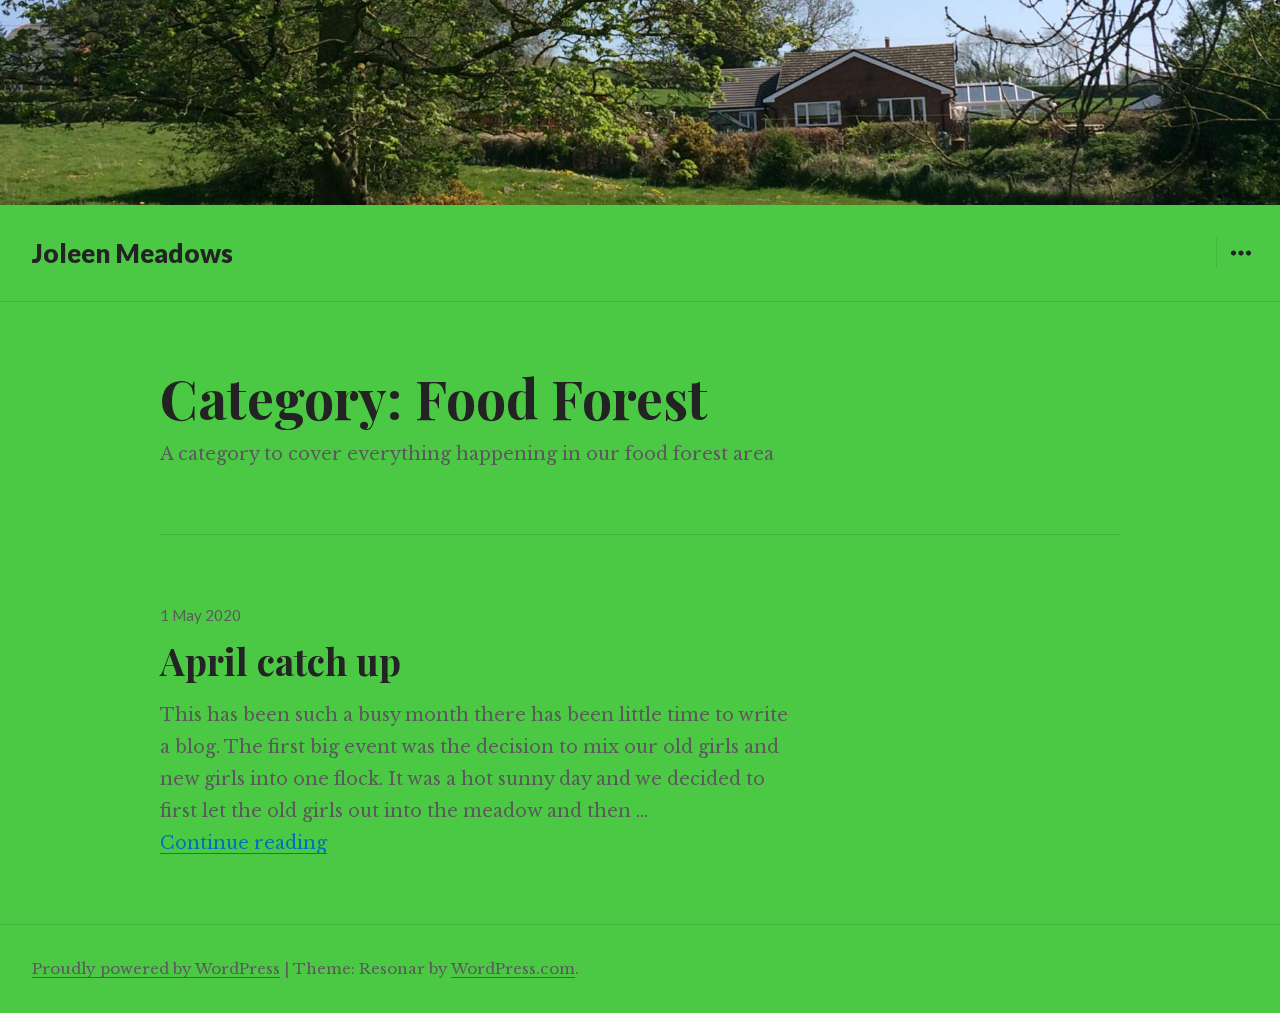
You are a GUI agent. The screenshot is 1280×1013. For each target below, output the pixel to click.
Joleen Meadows (132, 253)
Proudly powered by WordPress (156, 968)
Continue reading (243, 843)
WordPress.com (513, 968)
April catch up (280, 660)
